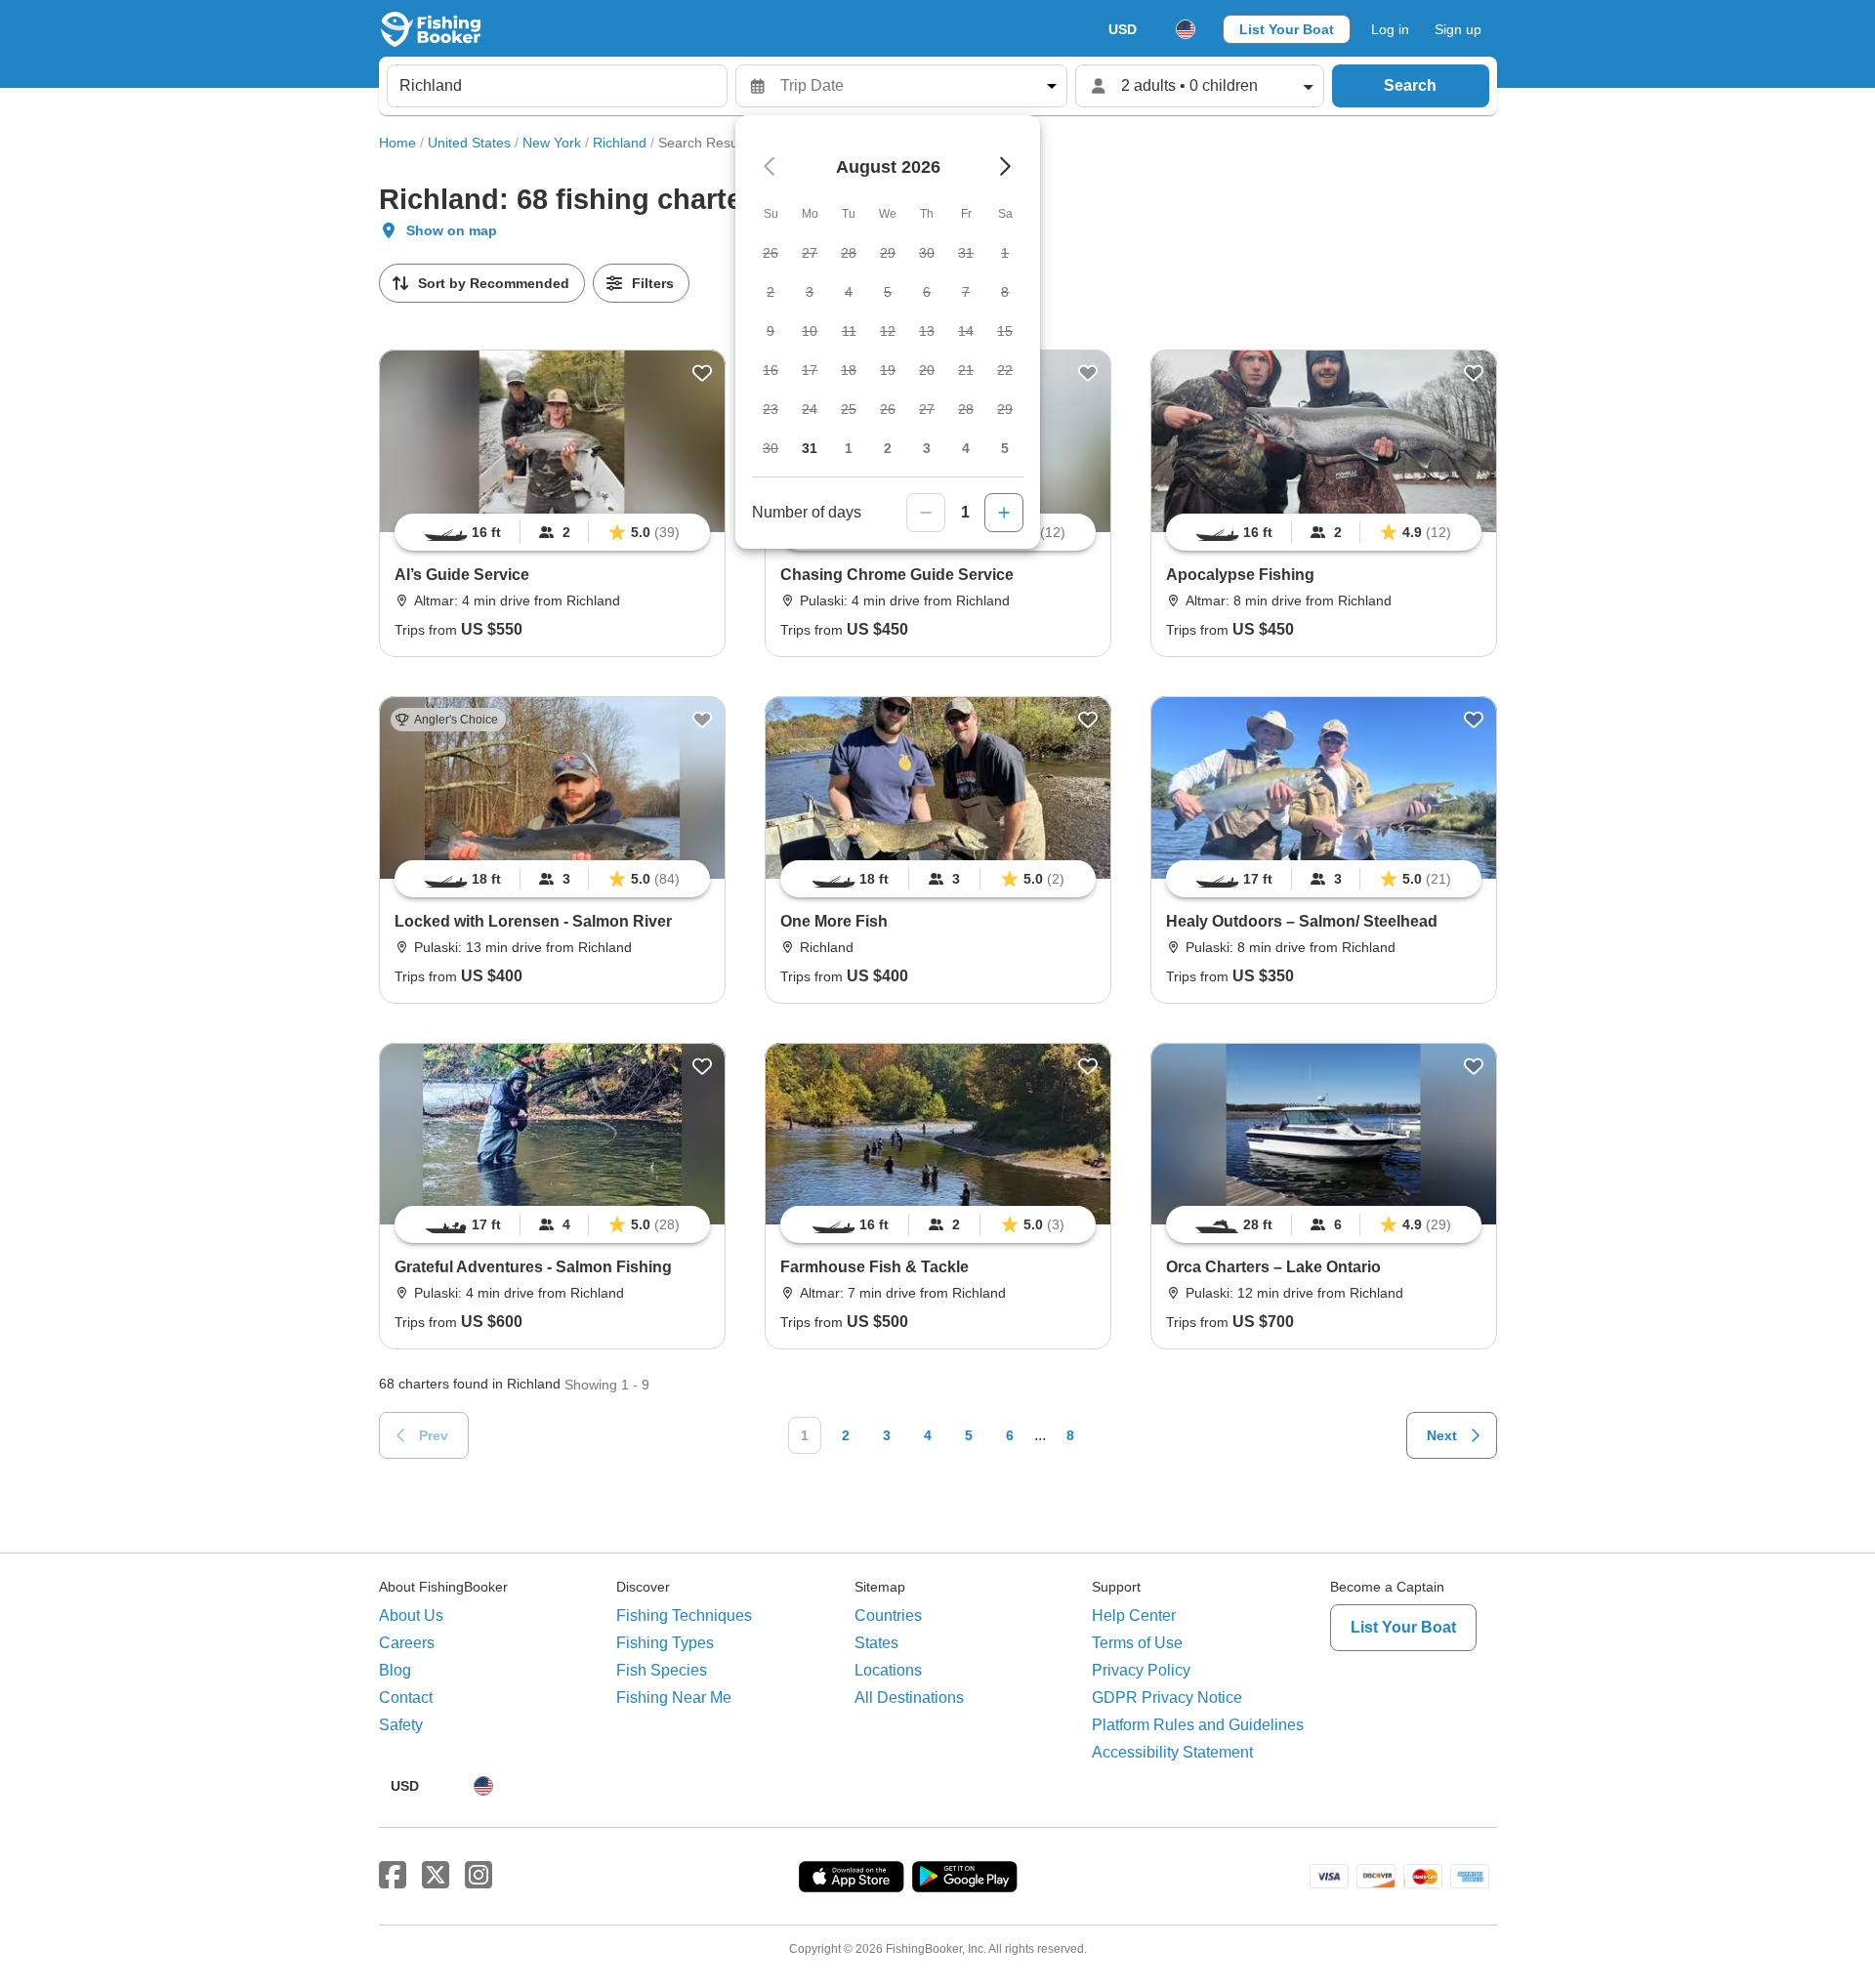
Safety (401, 1725)
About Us (411, 1615)
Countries (888, 1615)
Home (397, 143)
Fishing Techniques (684, 1615)
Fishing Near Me (674, 1698)
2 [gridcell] (888, 448)
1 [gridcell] (849, 448)
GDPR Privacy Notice (1167, 1698)
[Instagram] (479, 1876)
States (876, 1643)
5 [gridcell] (1005, 448)
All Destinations (909, 1698)
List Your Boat (1287, 29)
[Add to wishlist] (702, 373)
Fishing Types (665, 1643)
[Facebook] (393, 1876)
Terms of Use (1137, 1643)
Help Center (1134, 1615)
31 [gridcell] (810, 448)
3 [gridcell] (927, 448)
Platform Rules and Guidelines (1198, 1725)
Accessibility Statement (1172, 1752)
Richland (620, 143)
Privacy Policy (1141, 1670)
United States (469, 143)
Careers (407, 1643)
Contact (406, 1698)
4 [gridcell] (966, 448)
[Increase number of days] (1004, 513)
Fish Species (662, 1670)
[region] (552, 532)
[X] (436, 1876)
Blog (395, 1670)
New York (552, 143)
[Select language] (1186, 29)
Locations (888, 1670)
